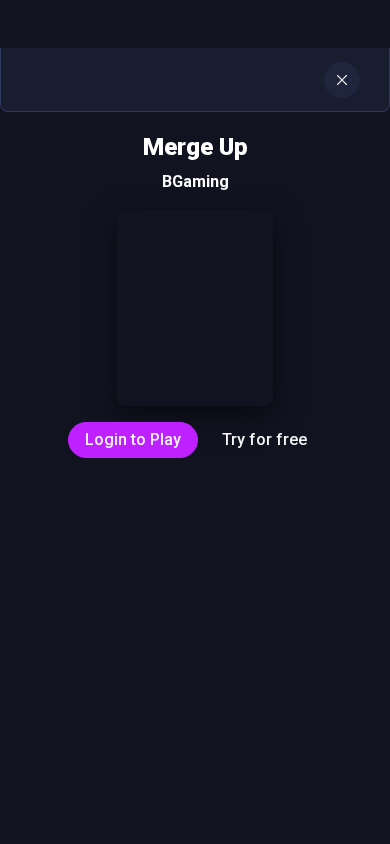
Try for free (264, 439)
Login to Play (133, 439)
